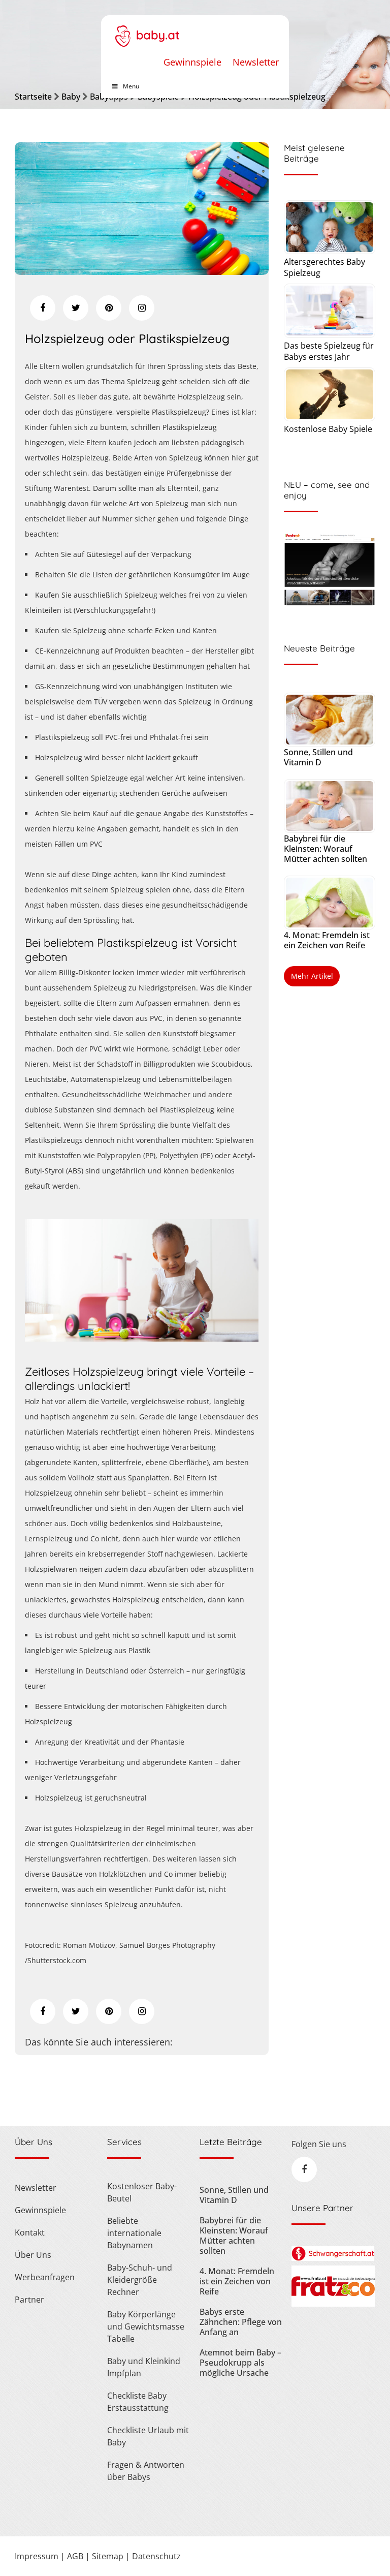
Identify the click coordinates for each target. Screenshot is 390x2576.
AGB (75, 2556)
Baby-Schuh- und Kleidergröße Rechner (140, 2280)
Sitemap (108, 2556)
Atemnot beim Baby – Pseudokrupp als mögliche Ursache (240, 2363)
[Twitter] (76, 308)
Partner (29, 2300)
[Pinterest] (109, 308)
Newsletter (256, 62)
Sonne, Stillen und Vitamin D (318, 757)
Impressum (37, 2556)
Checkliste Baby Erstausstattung (138, 2402)
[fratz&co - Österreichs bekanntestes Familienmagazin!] (333, 2304)
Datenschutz (156, 2556)
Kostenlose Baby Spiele (328, 429)
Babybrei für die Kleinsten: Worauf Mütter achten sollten (326, 849)
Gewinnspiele (192, 62)
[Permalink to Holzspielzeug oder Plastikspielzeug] (142, 271)
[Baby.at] (147, 31)
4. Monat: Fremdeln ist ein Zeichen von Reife (327, 940)
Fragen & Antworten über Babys (146, 2471)
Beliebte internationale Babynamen (134, 2233)
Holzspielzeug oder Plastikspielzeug (127, 338)
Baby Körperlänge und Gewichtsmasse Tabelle (146, 2326)
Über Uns (33, 2255)
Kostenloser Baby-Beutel (142, 2192)
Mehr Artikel (312, 976)
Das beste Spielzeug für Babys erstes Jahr (329, 351)
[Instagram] (142, 308)
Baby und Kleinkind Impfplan (144, 2367)
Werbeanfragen (45, 2277)
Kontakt (30, 2232)
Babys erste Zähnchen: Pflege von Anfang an (241, 2322)
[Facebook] (43, 308)
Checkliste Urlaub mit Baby (148, 2436)
